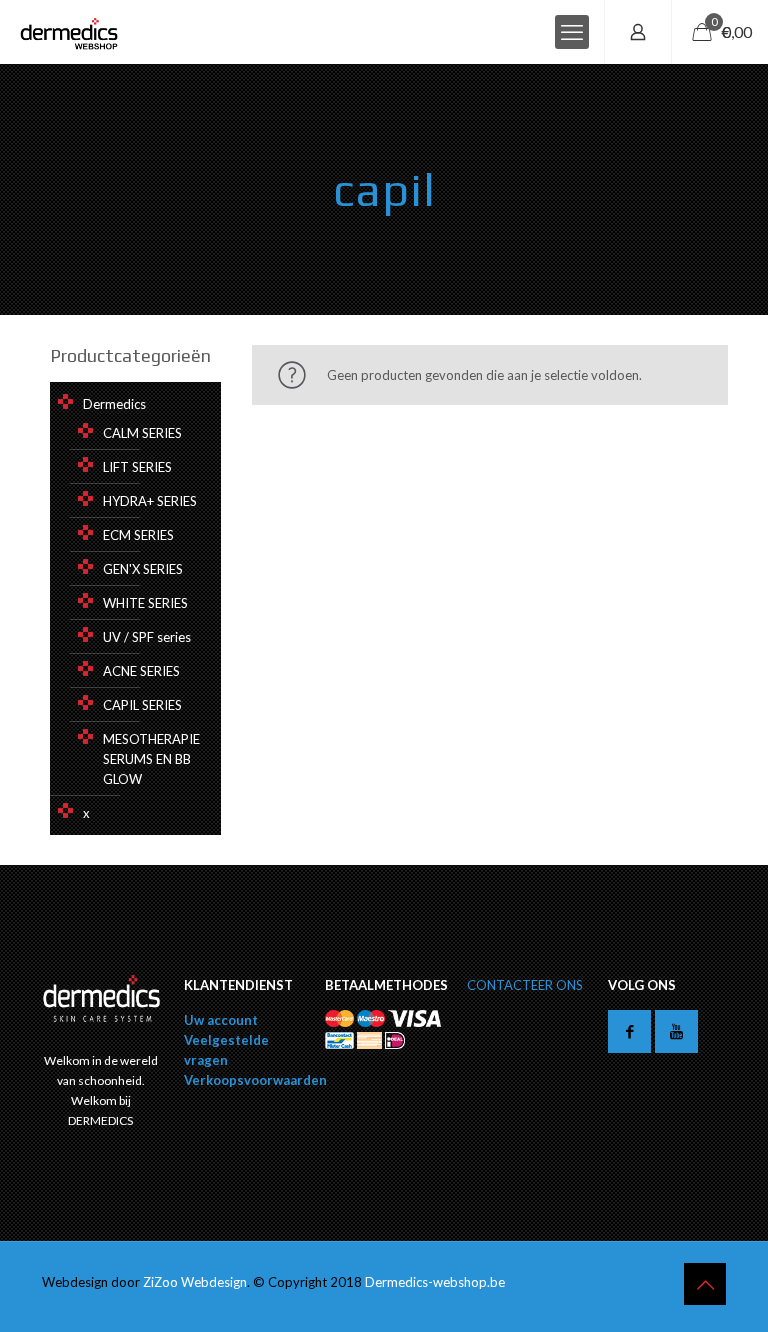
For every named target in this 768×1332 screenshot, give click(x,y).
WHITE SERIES (145, 603)
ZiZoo (162, 1282)
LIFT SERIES (137, 467)
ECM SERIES (138, 535)
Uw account (221, 1020)
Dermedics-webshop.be (435, 1282)
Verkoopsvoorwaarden (255, 1080)
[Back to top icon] (705, 1284)
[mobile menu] (572, 32)
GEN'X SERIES (143, 569)
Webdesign (214, 1282)
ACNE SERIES (141, 671)
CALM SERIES (142, 433)
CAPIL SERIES (142, 705)
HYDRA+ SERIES (150, 501)
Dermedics (114, 404)
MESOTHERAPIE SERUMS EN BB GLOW (151, 759)
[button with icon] (629, 1031)
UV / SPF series (147, 637)
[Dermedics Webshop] (69, 32)
